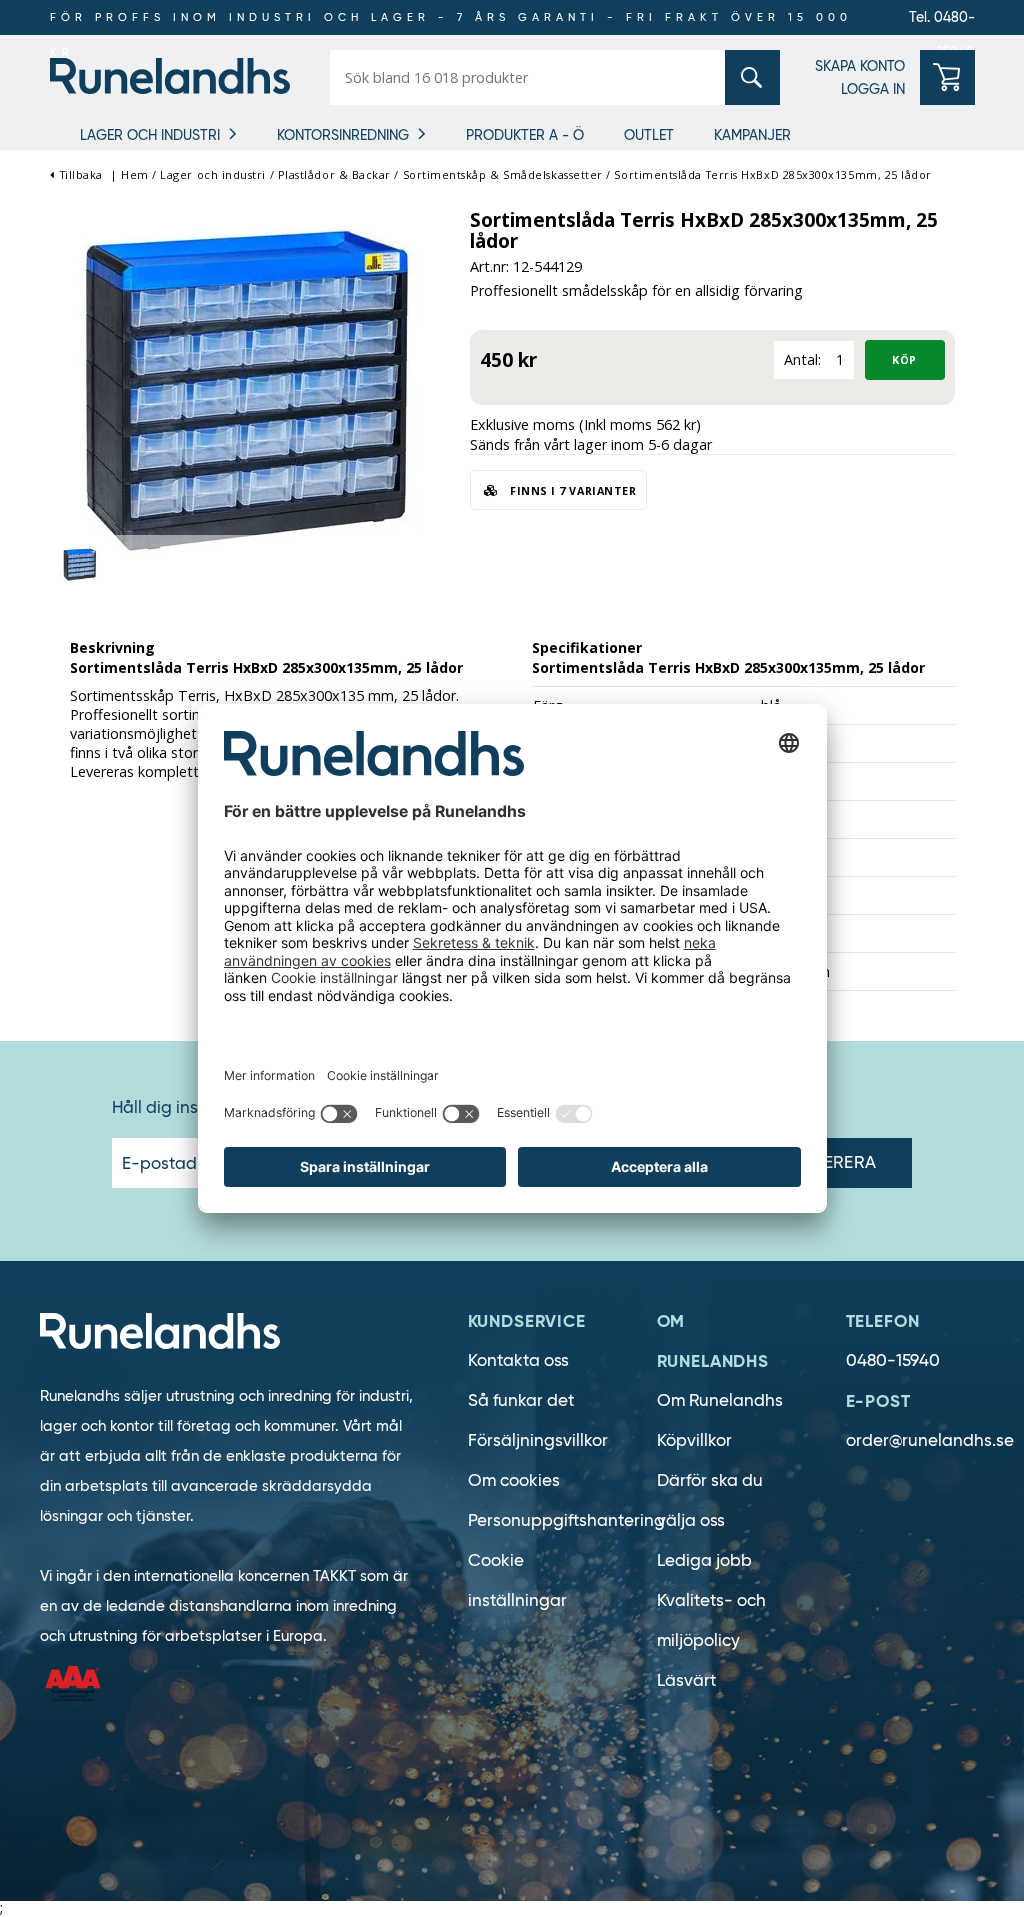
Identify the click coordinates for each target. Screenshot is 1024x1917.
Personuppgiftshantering (566, 1520)
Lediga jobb (704, 1560)
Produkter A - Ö (525, 135)
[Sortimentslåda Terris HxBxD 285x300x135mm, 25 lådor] (250, 393)
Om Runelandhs (720, 1400)
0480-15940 (893, 1360)
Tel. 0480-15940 (942, 21)
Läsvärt (686, 1680)
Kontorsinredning (343, 135)
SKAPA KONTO (860, 66)
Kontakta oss (518, 1360)
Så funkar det (521, 1400)
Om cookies (514, 1480)
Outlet (649, 135)
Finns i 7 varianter (572, 490)
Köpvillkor (694, 1440)
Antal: (802, 359)
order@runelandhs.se (930, 1440)
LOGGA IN (873, 89)
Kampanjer (752, 135)
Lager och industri (150, 135)
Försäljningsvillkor (538, 1440)
